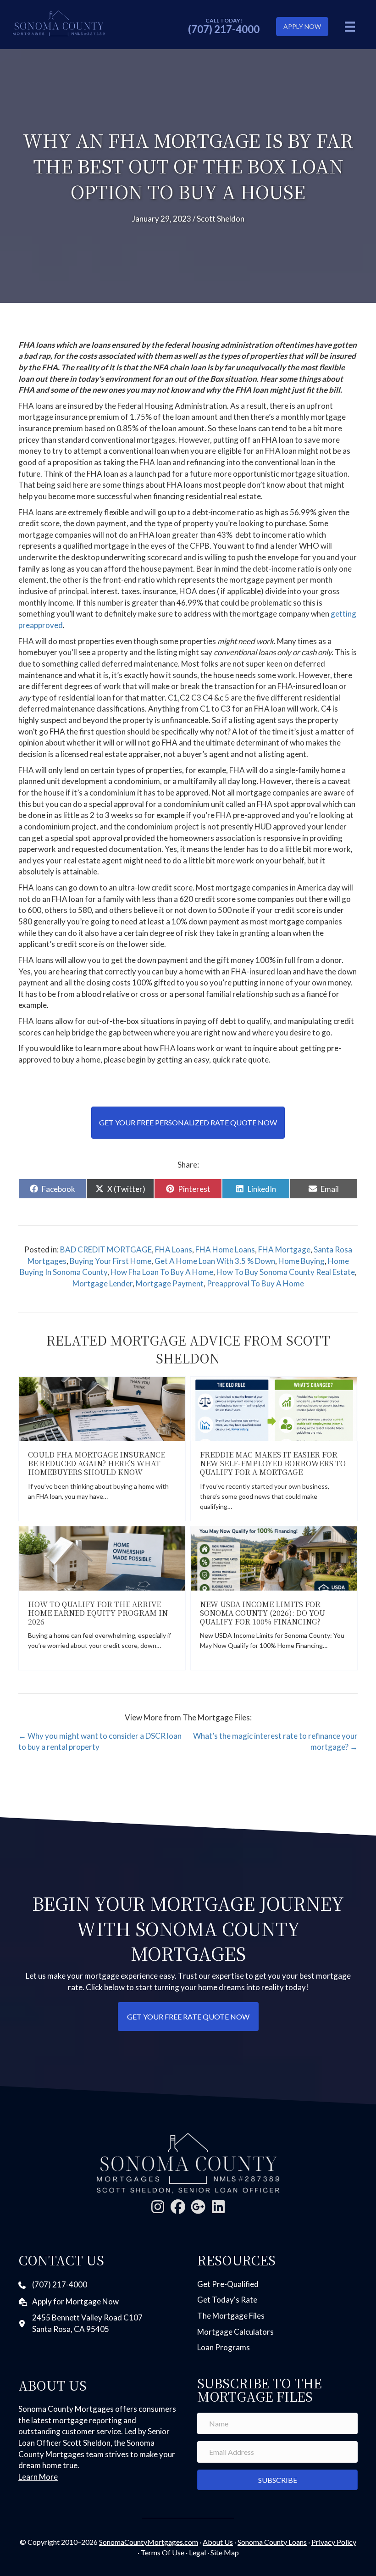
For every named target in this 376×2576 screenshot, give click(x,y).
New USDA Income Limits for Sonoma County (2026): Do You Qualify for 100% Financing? (263, 1613)
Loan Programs (224, 2347)
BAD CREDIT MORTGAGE (106, 1249)
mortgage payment (170, 1283)
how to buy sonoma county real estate (286, 1272)
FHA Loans (174, 1249)
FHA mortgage (284, 1249)
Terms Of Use (163, 2552)
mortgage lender (102, 1283)
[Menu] (350, 26)
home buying (301, 1261)
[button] (158, 2207)
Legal (197, 2552)
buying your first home (111, 1261)
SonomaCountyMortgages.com (149, 2542)
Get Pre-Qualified (228, 2284)
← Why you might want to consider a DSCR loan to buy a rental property (100, 1741)
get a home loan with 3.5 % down (215, 1261)
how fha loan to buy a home (162, 1272)
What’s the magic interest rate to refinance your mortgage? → (275, 1741)
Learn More (38, 2477)
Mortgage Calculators (235, 2332)
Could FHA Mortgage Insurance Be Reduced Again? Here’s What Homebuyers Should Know (97, 1463)
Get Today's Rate (227, 2300)
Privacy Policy (334, 2542)
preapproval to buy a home (255, 1283)
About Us (218, 2542)
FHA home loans (225, 1249)
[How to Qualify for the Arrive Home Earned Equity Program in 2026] (102, 1557)
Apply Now (302, 26)
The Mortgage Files (231, 2316)
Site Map (225, 2552)
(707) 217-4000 (224, 29)
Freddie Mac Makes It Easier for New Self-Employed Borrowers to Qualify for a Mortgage (273, 1463)
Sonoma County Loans (272, 2542)
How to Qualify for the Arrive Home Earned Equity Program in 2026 (98, 1613)
